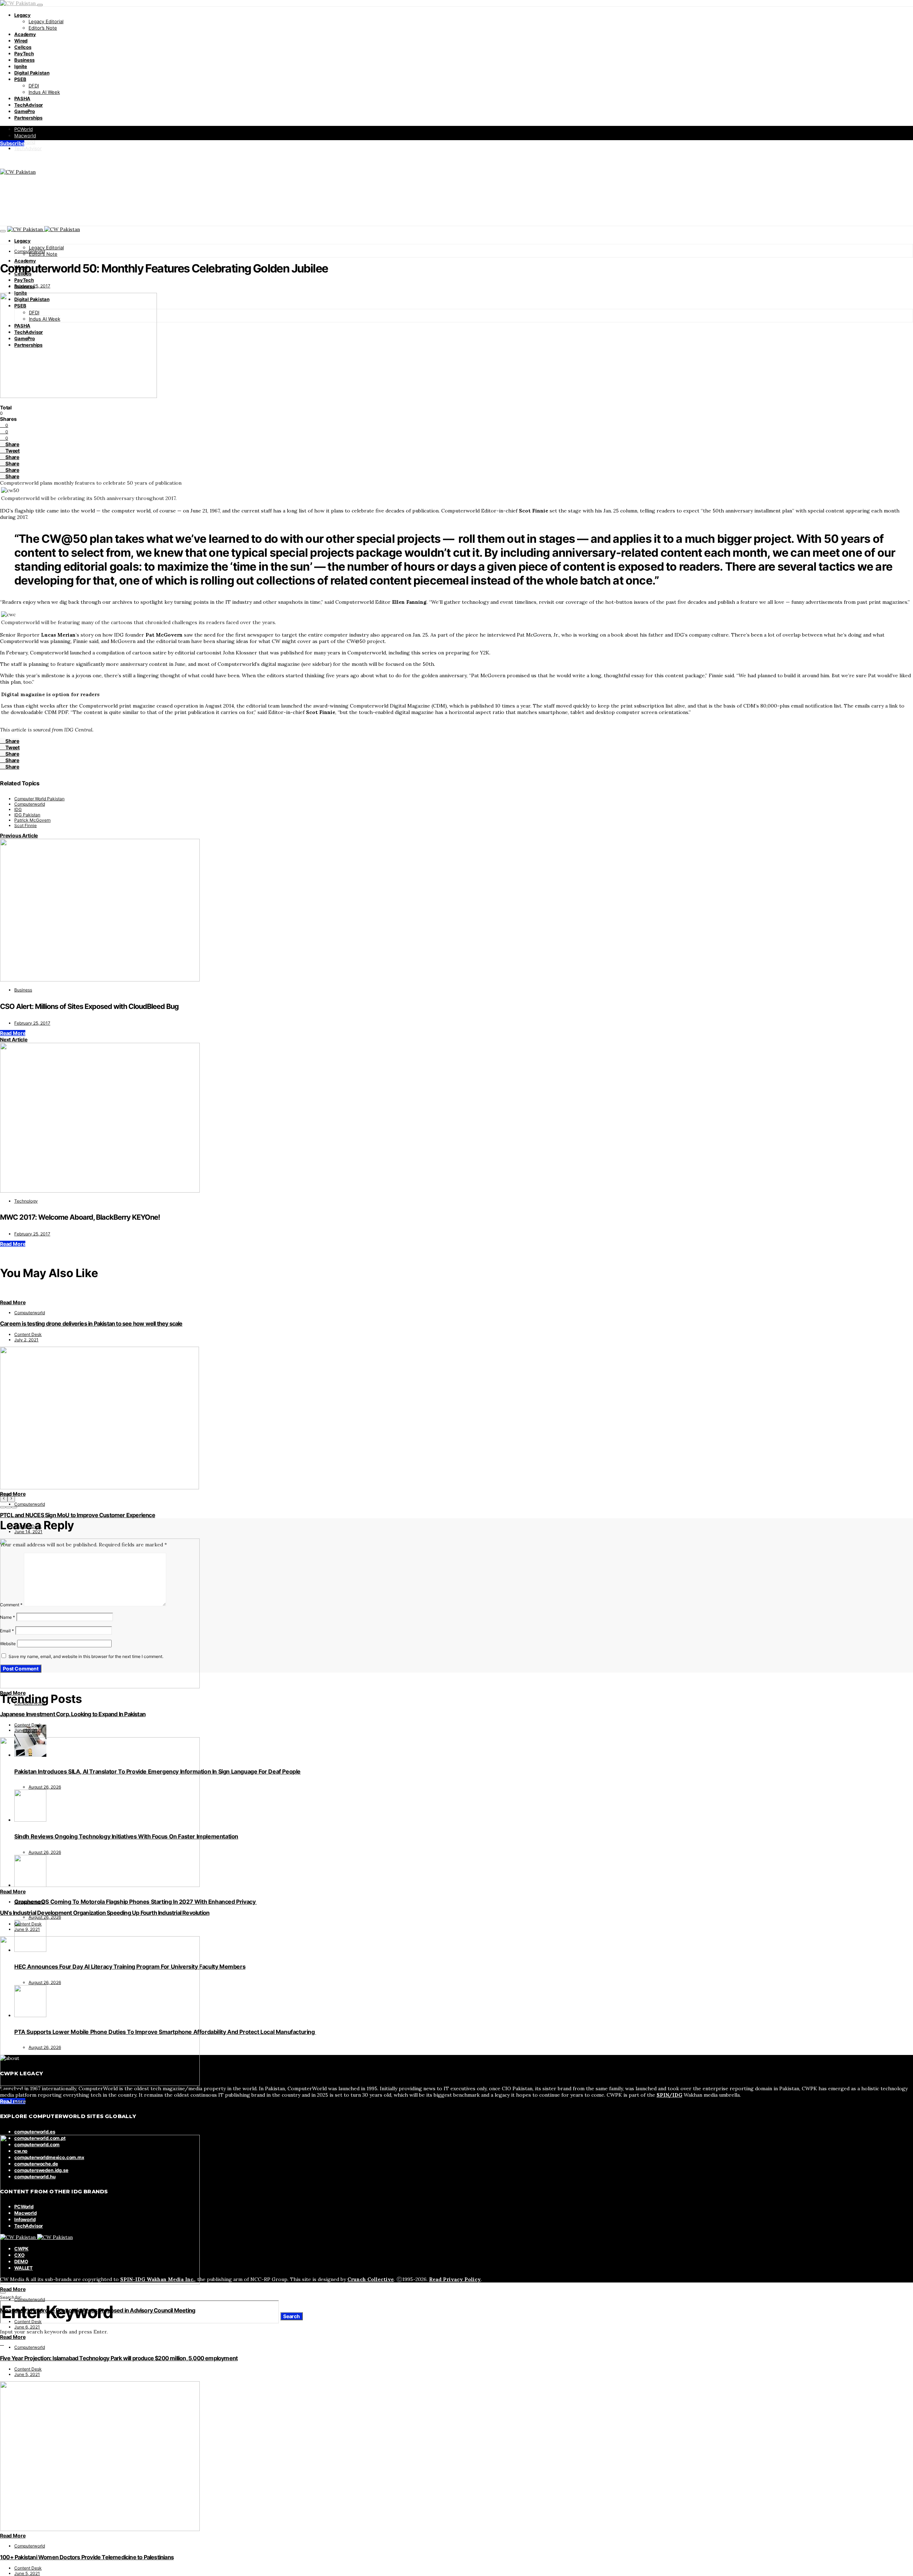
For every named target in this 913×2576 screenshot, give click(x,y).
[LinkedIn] (34, 159)
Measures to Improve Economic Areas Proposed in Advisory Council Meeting (98, 2310)
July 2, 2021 (26, 1340)
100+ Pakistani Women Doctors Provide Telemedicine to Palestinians (87, 2557)
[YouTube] (26, 159)
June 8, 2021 (27, 2128)
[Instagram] (18, 159)
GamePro (25, 111)
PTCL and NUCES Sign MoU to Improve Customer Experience (78, 1515)
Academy (25, 34)
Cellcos (23, 47)
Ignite (21, 66)
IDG (18, 809)
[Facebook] (2, 159)
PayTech (24, 53)
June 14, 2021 (28, 1532)
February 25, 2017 (32, 286)
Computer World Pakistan (39, 799)
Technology (26, 1201)
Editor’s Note (43, 28)
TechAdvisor (29, 105)
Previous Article (19, 835)
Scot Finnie (25, 825)
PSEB (20, 79)
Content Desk (28, 1334)
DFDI (34, 86)
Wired (21, 41)
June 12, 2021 (28, 1730)
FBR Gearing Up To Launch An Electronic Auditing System (73, 2112)
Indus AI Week (44, 92)
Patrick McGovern (32, 820)
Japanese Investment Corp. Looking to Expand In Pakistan (73, 1714)
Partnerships (28, 118)
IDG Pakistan (27, 815)
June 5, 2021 (27, 2374)
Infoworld (25, 142)
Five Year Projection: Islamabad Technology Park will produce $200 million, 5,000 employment (119, 2358)
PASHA (22, 98)
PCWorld (24, 129)
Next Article (14, 1039)
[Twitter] (10, 159)
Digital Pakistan (32, 73)
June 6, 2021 (27, 2327)
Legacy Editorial (46, 21)
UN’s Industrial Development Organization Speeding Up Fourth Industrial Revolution (105, 1913)
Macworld (25, 136)
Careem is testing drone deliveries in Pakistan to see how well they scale (91, 1323)
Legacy (22, 15)
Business (24, 60)
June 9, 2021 (27, 1929)
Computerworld (30, 251)
